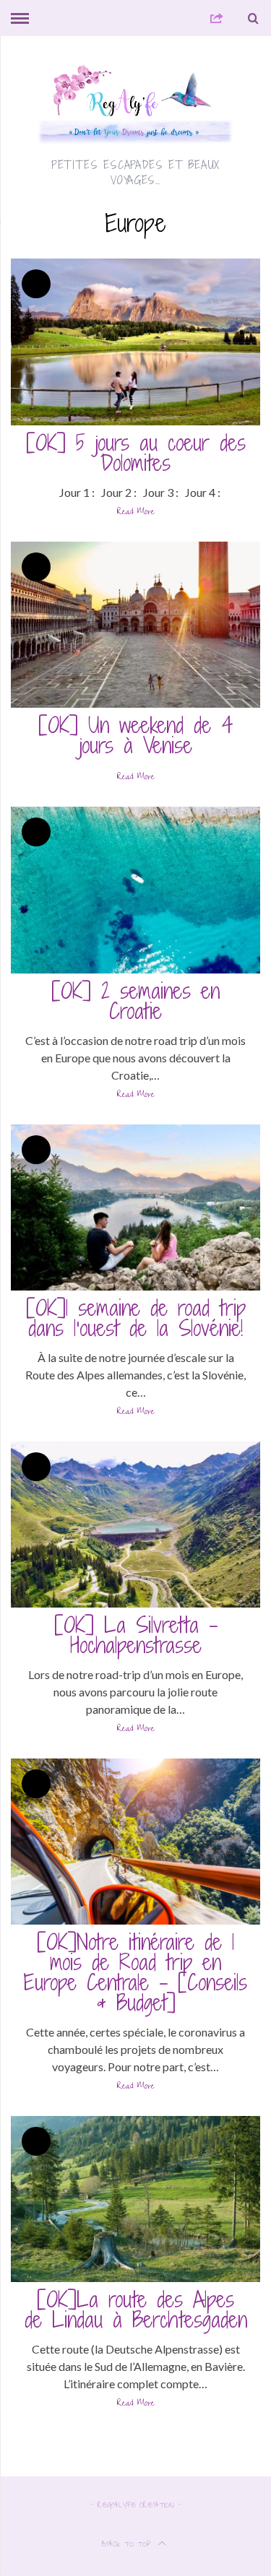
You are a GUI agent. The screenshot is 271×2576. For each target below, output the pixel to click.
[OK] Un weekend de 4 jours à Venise (135, 735)
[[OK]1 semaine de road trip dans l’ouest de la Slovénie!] (135, 1207)
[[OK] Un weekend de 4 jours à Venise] (135, 625)
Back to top (128, 2545)
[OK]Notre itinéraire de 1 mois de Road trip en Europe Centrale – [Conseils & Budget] (135, 1972)
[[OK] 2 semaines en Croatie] (135, 890)
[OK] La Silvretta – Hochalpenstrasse (136, 1635)
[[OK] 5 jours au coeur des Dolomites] (135, 342)
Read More (136, 514)
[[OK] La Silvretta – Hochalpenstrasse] (135, 1525)
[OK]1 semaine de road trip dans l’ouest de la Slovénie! (136, 1318)
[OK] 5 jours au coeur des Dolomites (136, 453)
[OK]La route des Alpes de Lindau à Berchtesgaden (136, 2310)
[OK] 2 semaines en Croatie (135, 1001)
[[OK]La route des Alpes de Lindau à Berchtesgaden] (135, 2199)
